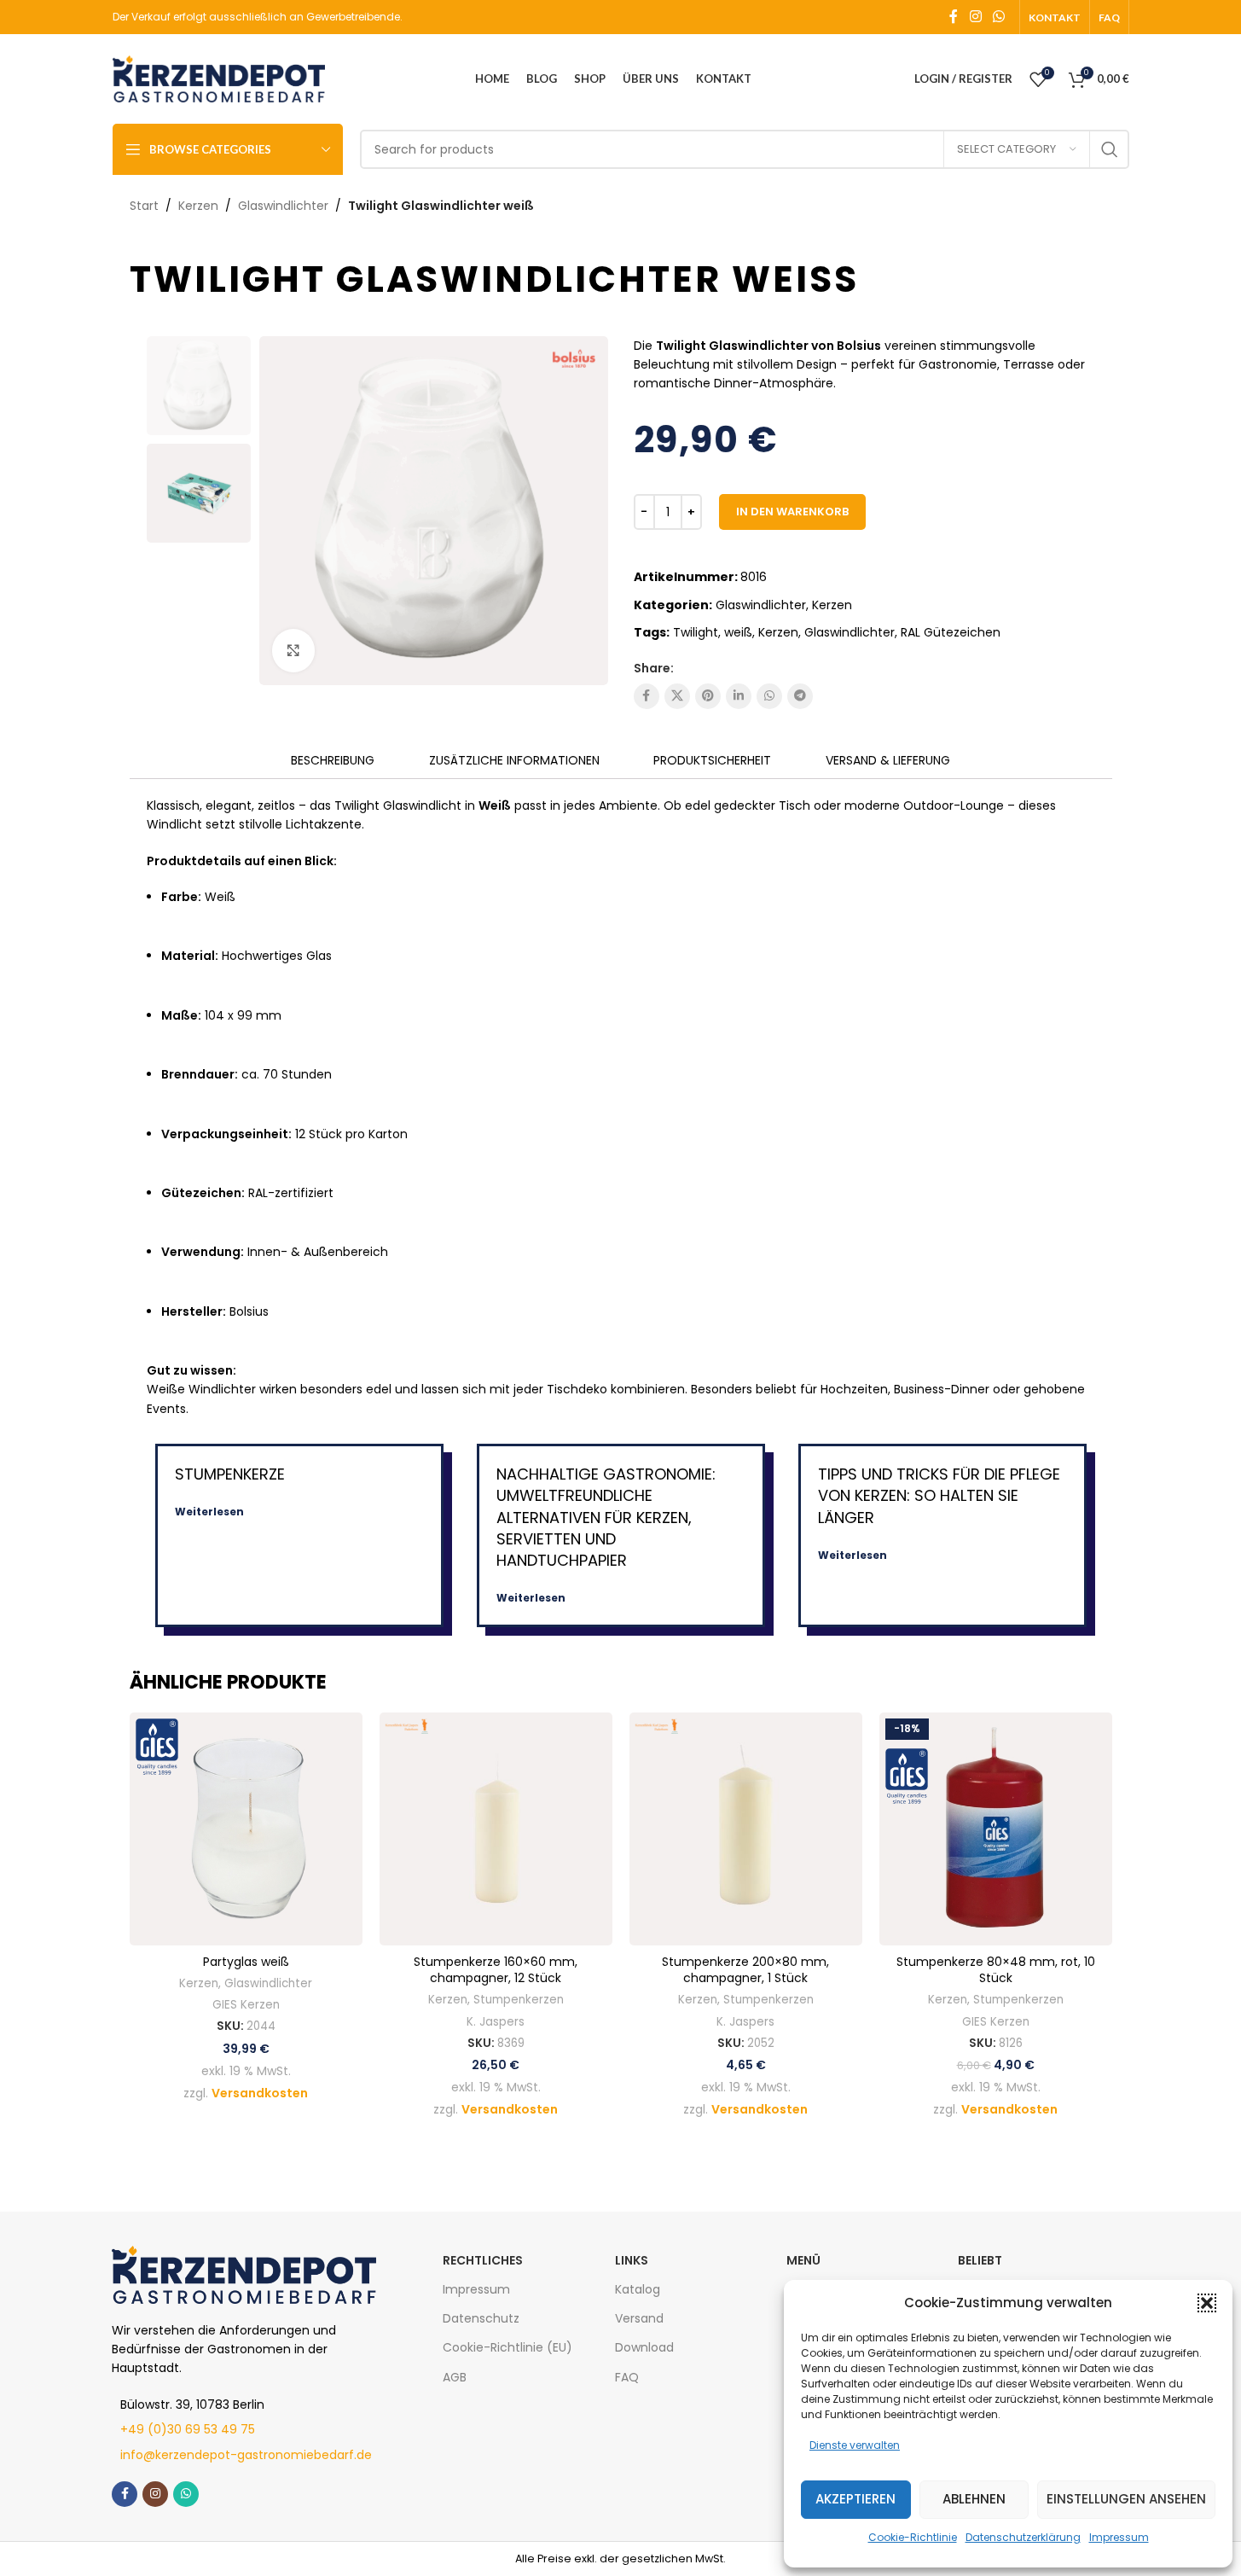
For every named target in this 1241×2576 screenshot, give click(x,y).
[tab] (333, 761)
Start (144, 206)
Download (644, 2347)
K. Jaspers (496, 2022)
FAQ (627, 2377)
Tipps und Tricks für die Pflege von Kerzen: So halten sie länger (939, 1495)
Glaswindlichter (283, 206)
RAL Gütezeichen (951, 632)
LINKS (632, 2260)
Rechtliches (483, 2260)
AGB (455, 2377)
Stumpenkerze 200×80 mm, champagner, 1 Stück (745, 1970)
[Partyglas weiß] (246, 1829)
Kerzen (198, 206)
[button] (1207, 2303)
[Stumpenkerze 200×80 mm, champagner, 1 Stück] (746, 1829)
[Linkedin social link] (739, 696)
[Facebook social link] (954, 17)
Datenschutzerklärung (1023, 2537)
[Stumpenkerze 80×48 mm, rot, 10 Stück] (996, 1829)
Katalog (638, 2289)
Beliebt (980, 2260)
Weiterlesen (209, 1512)
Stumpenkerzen (519, 2000)
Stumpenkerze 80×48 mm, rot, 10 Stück (996, 1970)
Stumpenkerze (230, 1474)
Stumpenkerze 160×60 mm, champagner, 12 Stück (496, 1970)
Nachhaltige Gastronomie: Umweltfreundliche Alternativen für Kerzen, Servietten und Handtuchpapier (606, 1517)
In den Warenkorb (792, 512)
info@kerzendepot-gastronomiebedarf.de (246, 2455)
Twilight (696, 632)
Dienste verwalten (855, 2445)
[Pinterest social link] (708, 696)
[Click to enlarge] (293, 650)
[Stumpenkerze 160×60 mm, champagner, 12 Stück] (496, 1829)
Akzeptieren (855, 2499)
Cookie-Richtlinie (913, 2537)
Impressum (1119, 2537)
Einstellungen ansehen (1126, 2499)
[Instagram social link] (975, 17)
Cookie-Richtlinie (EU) (507, 2347)
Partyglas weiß (246, 1962)
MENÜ (803, 2260)
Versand (639, 2318)
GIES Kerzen (246, 2005)
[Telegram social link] (800, 696)
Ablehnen (974, 2499)
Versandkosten (260, 2093)
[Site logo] (219, 78)
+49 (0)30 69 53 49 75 (188, 2429)
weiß (738, 632)
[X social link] (677, 696)
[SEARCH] (1110, 149)
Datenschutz (481, 2318)
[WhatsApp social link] (998, 17)
